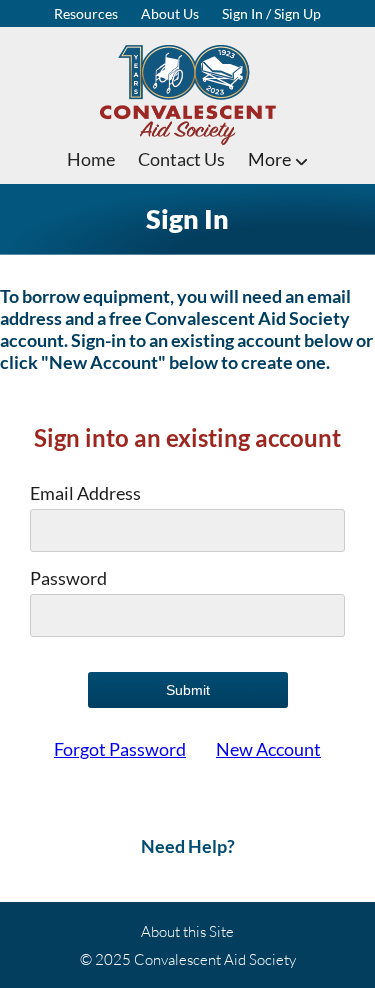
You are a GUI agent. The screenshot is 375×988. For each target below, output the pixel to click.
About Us (170, 13)
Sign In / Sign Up (271, 13)
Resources (86, 13)
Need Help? (188, 846)
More (271, 159)
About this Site (187, 931)
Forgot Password (120, 749)
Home (91, 159)
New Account (268, 749)
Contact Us (181, 159)
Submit (188, 690)
